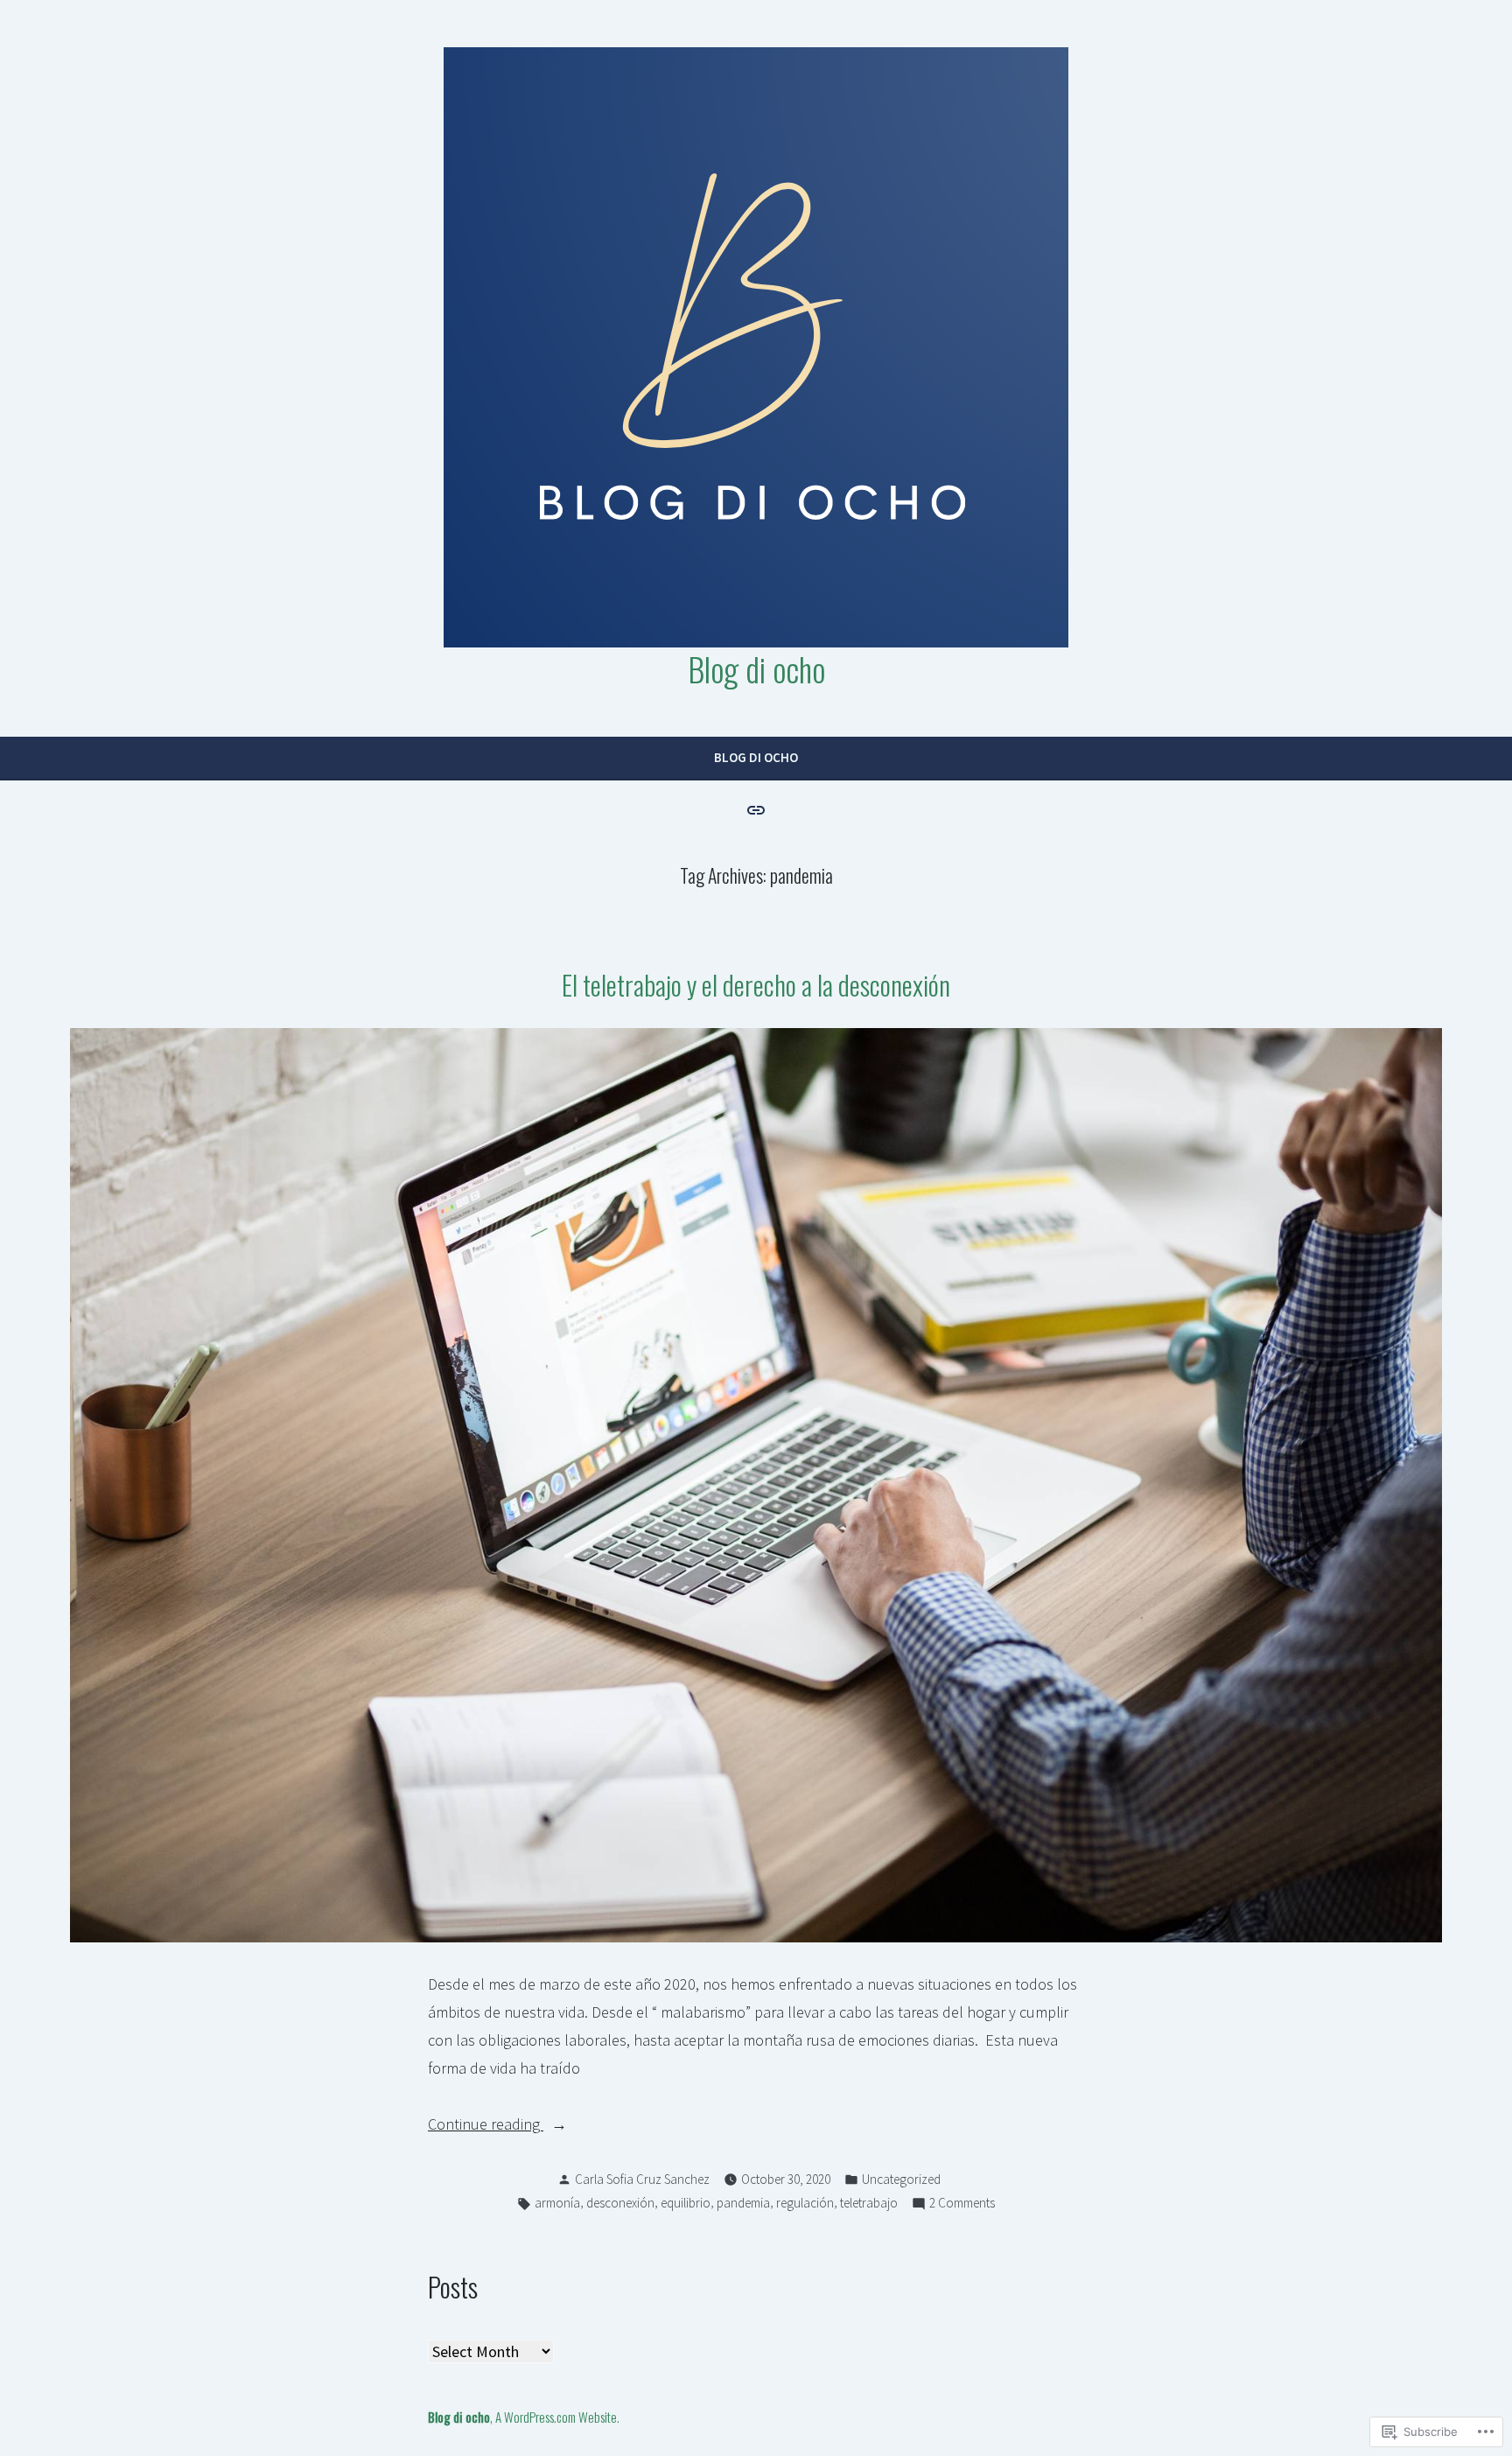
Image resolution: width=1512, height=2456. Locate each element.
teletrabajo (869, 2203)
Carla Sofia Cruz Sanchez (642, 2179)
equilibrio (686, 2203)
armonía (557, 2203)
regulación (805, 2203)
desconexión (620, 2203)
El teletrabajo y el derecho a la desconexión (756, 984)
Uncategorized (901, 2179)
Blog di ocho (756, 668)
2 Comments (962, 2204)
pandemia (743, 2203)
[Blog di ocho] (756, 808)
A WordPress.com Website (556, 2417)
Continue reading (486, 2126)
